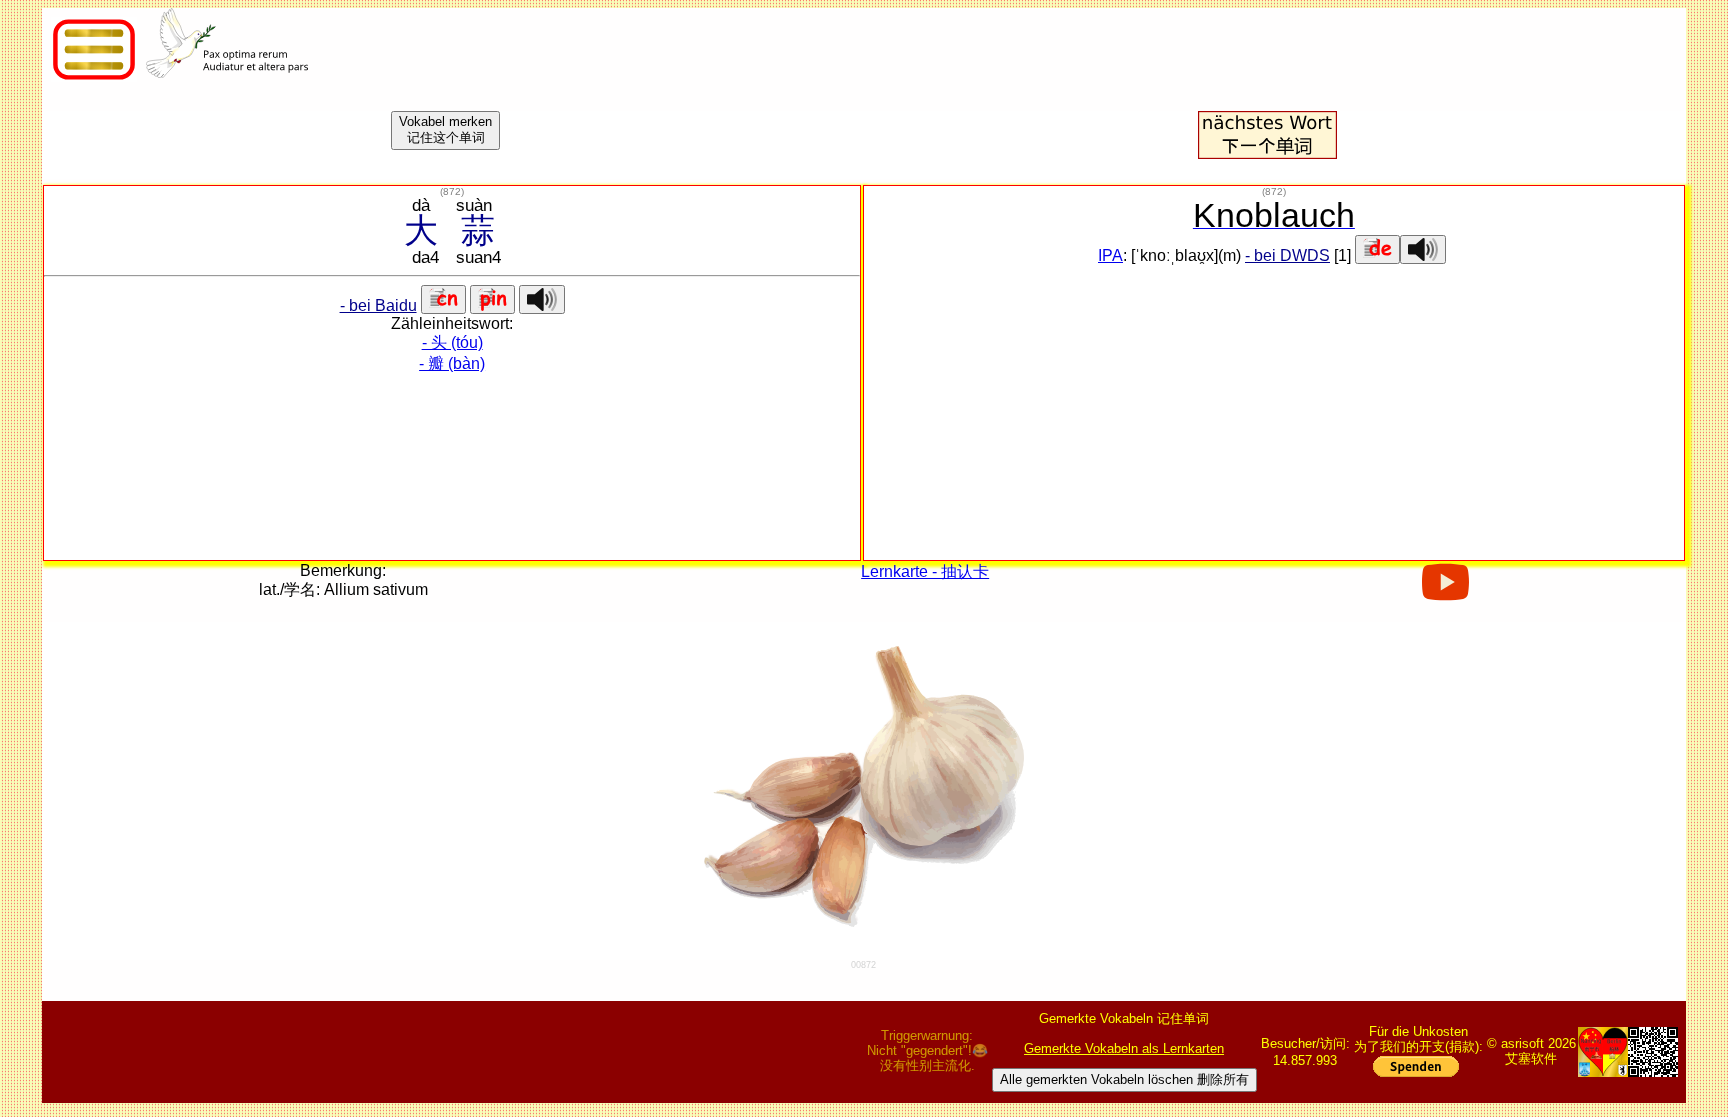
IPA (1110, 255)
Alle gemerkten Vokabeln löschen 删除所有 (1124, 1079)
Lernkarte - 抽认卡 (925, 571)
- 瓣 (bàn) (452, 363)
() (452, 191)
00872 (863, 965)
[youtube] (1445, 592)
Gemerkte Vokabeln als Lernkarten (1124, 1048)
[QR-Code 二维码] (1653, 1052)
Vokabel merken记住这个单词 (445, 129)
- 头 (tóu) (452, 342)
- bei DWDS (1287, 255)
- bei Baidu (378, 305)
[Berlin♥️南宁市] (1603, 1052)
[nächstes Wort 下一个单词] (1267, 153)
